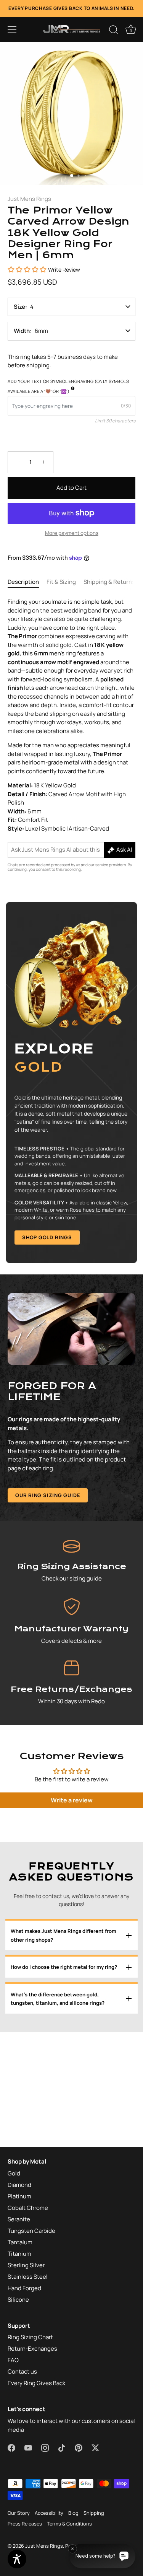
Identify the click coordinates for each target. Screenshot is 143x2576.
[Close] (133, 1201)
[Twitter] (109, 1367)
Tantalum (20, 2242)
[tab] (27, 582)
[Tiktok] (80, 1367)
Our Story (19, 2513)
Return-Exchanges (32, 2349)
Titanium (19, 2254)
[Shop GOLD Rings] (71, 1083)
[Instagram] (65, 1367)
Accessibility (49, 2513)
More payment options (72, 533)
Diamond (19, 2185)
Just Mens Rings (29, 199)
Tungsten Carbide (31, 2231)
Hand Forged (24, 2288)
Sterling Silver (26, 2265)
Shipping (94, 2513)
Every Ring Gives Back (36, 2383)
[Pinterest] (94, 1367)
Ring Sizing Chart (30, 2337)
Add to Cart (71, 488)
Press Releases (25, 2524)
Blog (73, 2513)
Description (23, 582)
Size (19, 307)
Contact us (22, 2372)
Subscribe (72, 1343)
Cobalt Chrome (28, 2208)
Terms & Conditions (69, 2524)
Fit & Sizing (61, 582)
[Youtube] (51, 1367)
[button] (12, 30)
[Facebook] (36, 1367)
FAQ (13, 2360)
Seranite (19, 2219)
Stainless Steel (28, 2277)
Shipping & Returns (109, 582)
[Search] (114, 31)
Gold (14, 2173)
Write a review (72, 1800)
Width (22, 331)
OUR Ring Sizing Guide (48, 1495)
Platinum (19, 2196)
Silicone (18, 2300)
